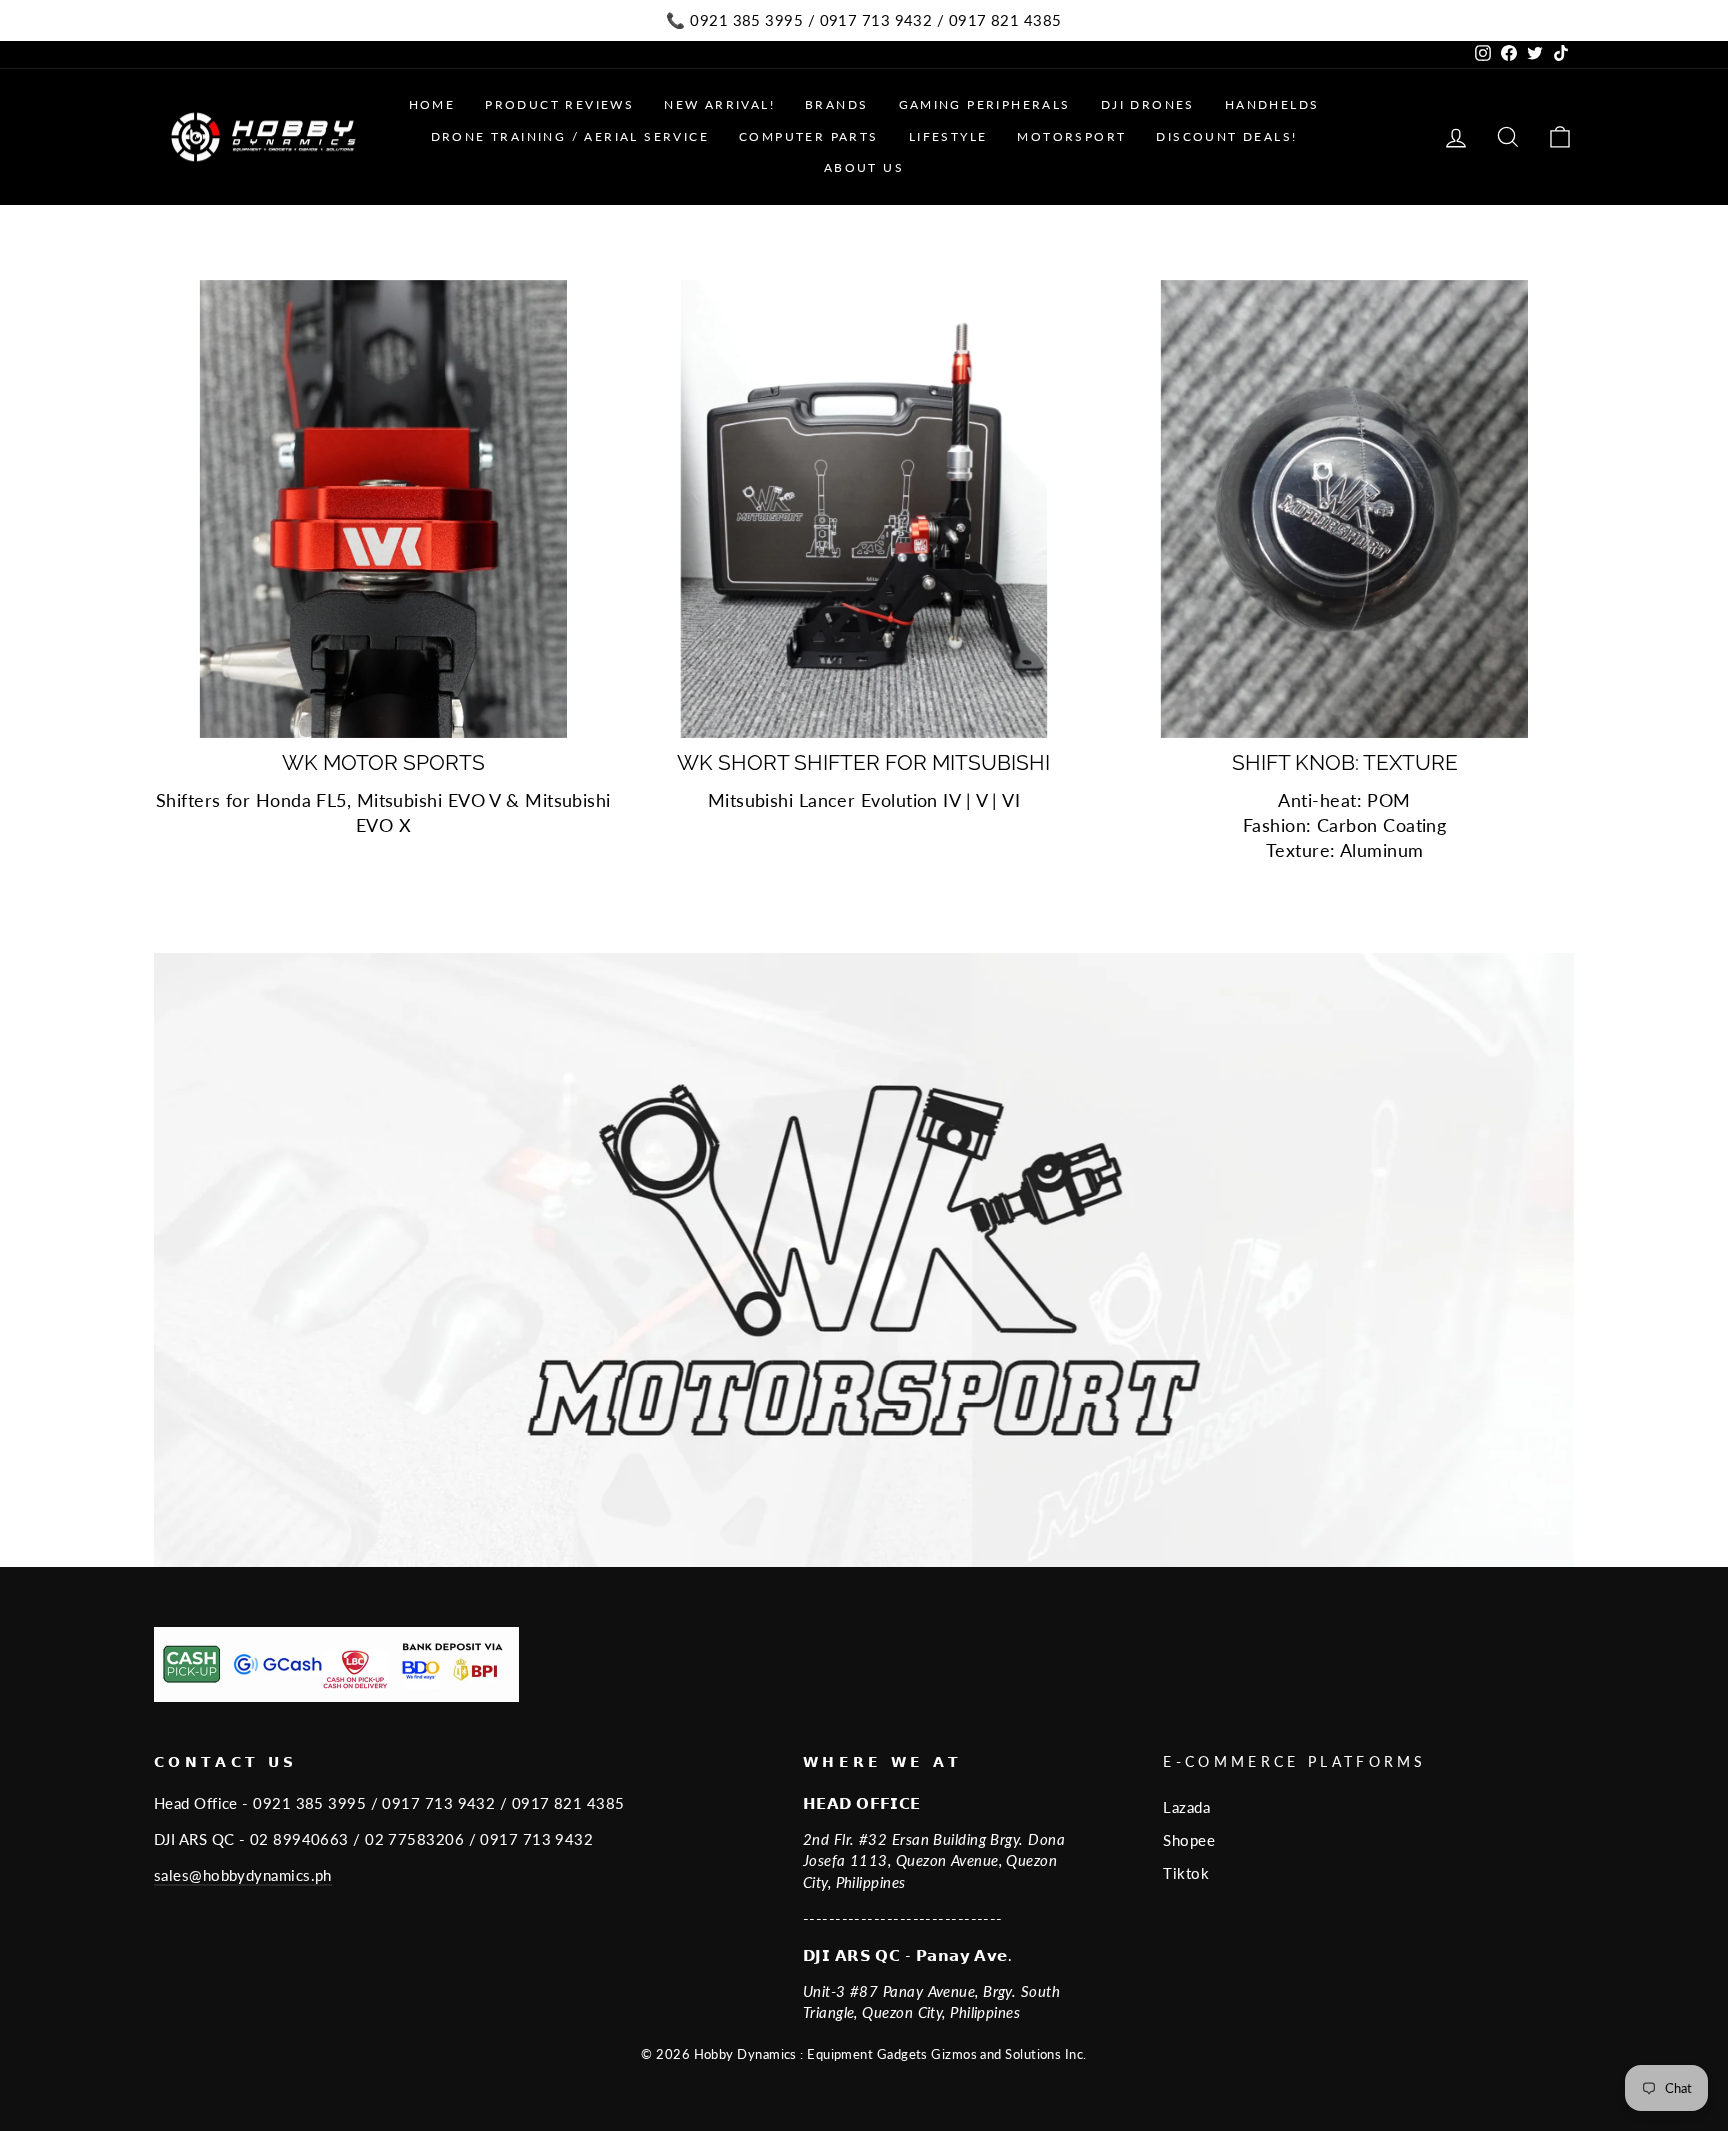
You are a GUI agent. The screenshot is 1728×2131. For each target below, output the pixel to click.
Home (432, 104)
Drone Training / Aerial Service (570, 136)
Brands (836, 104)
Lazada (1186, 1807)
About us (864, 167)
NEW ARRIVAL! (719, 104)
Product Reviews (559, 104)
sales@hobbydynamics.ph (243, 1875)
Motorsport (1071, 136)
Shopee (1189, 1840)
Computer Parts (809, 136)
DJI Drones (1148, 104)
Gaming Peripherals (985, 104)
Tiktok (1186, 1873)
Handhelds (1272, 104)
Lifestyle (948, 136)
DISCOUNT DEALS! (1226, 136)
